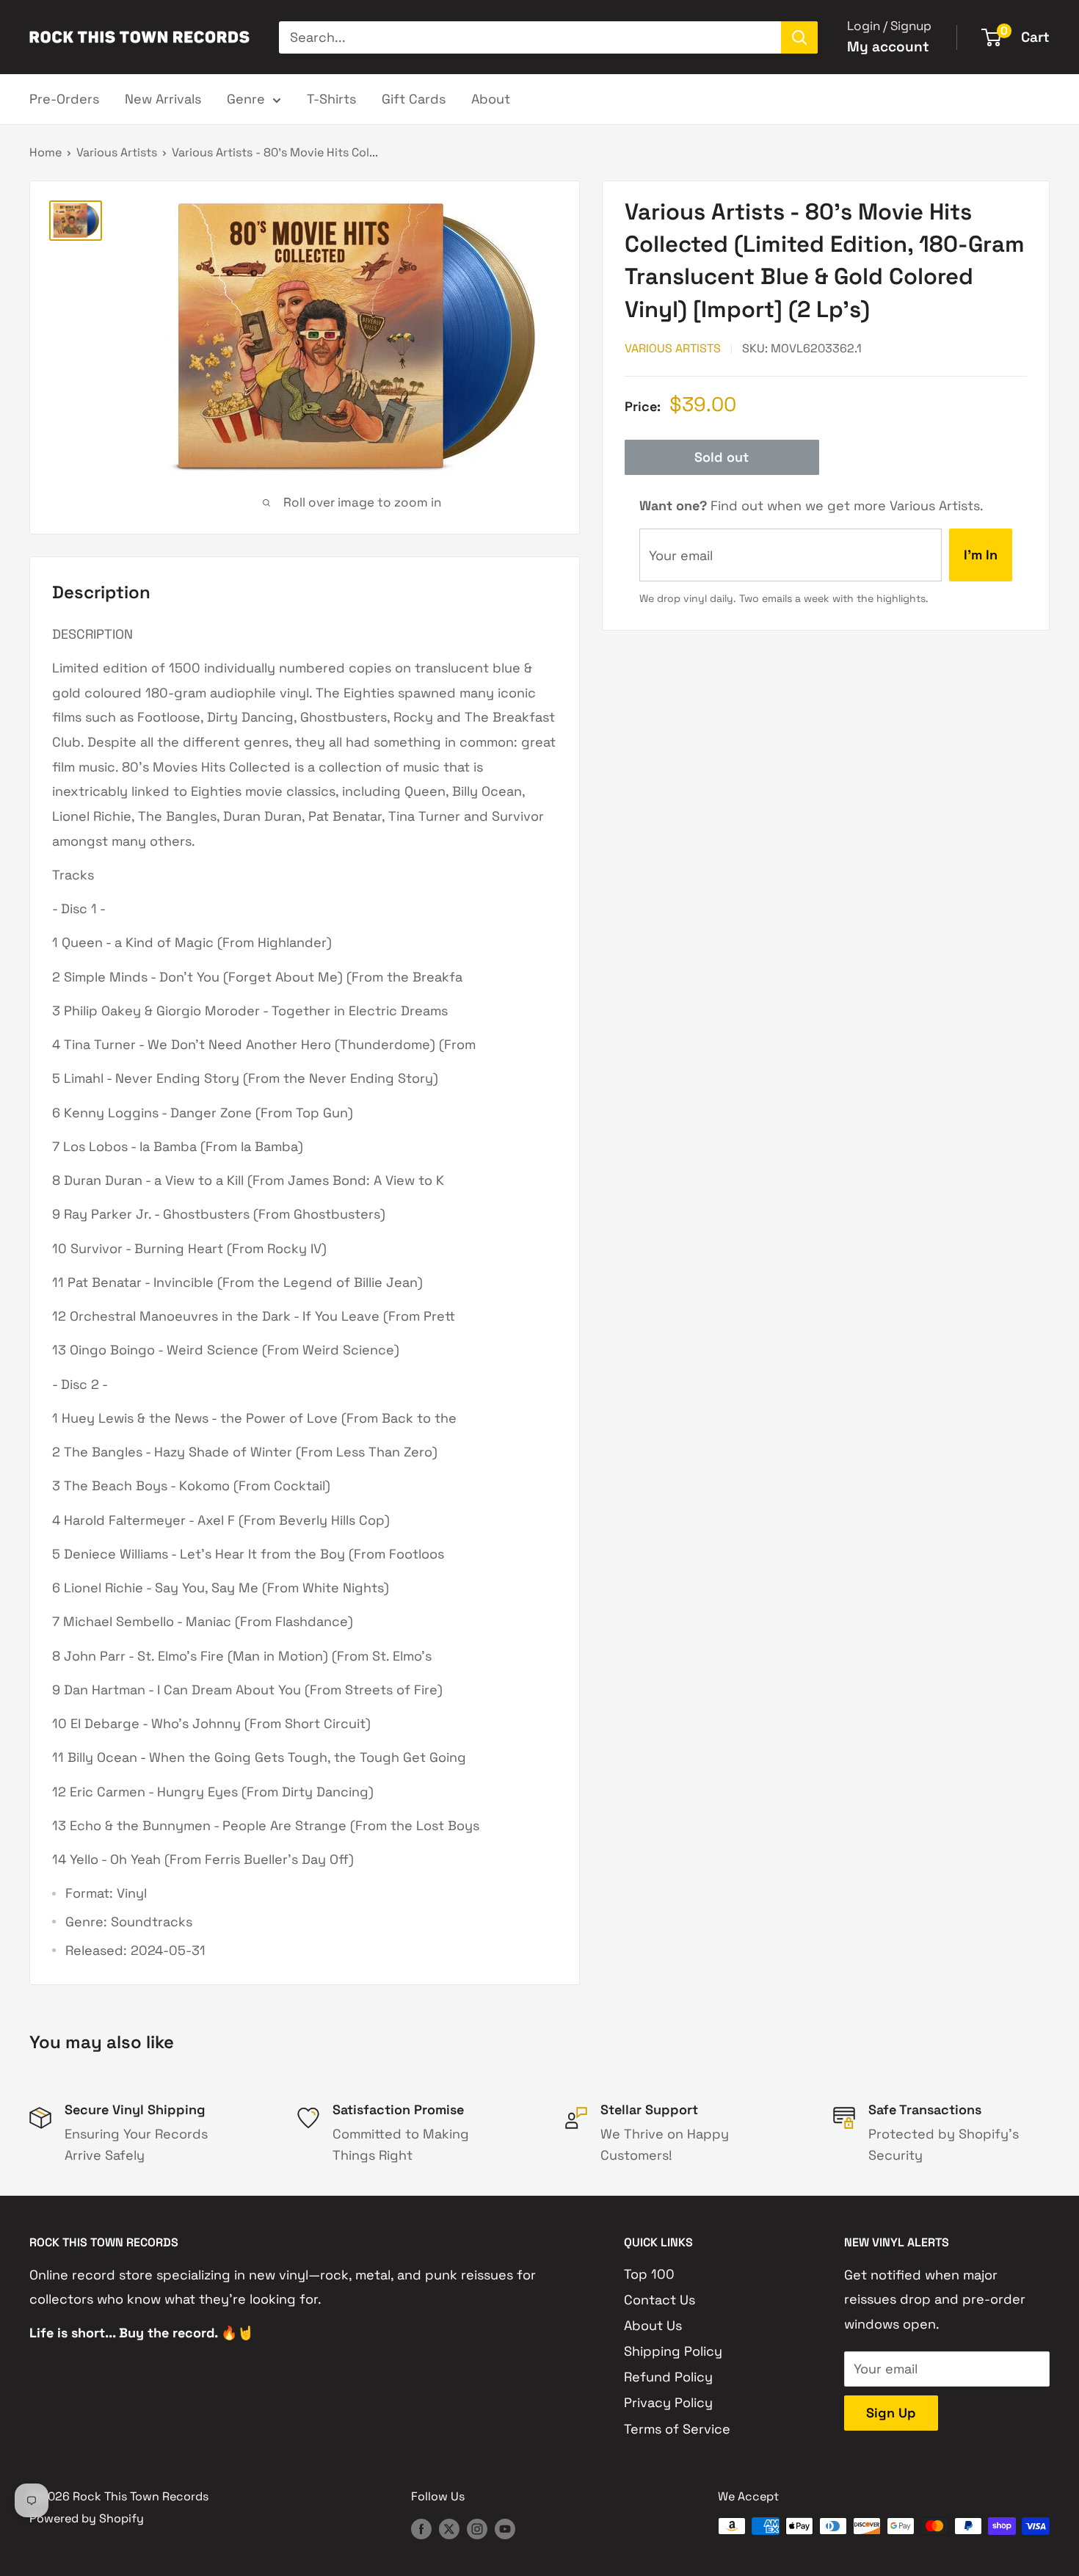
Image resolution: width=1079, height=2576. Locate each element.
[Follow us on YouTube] (505, 2528)
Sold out (722, 457)
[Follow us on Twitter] (449, 2528)
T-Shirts (331, 99)
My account (888, 47)
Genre (246, 99)
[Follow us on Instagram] (477, 2528)
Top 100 (649, 2274)
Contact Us (660, 2300)
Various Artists (117, 152)
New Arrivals (163, 99)
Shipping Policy (673, 2351)
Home (46, 152)
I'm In (981, 555)
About (491, 99)
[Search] (799, 37)
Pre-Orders (64, 99)
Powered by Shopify (87, 2518)
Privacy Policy (668, 2402)
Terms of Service (677, 2429)
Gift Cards (414, 99)
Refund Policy (668, 2377)
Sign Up (891, 2413)
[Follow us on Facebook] (421, 2528)
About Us (653, 2325)
